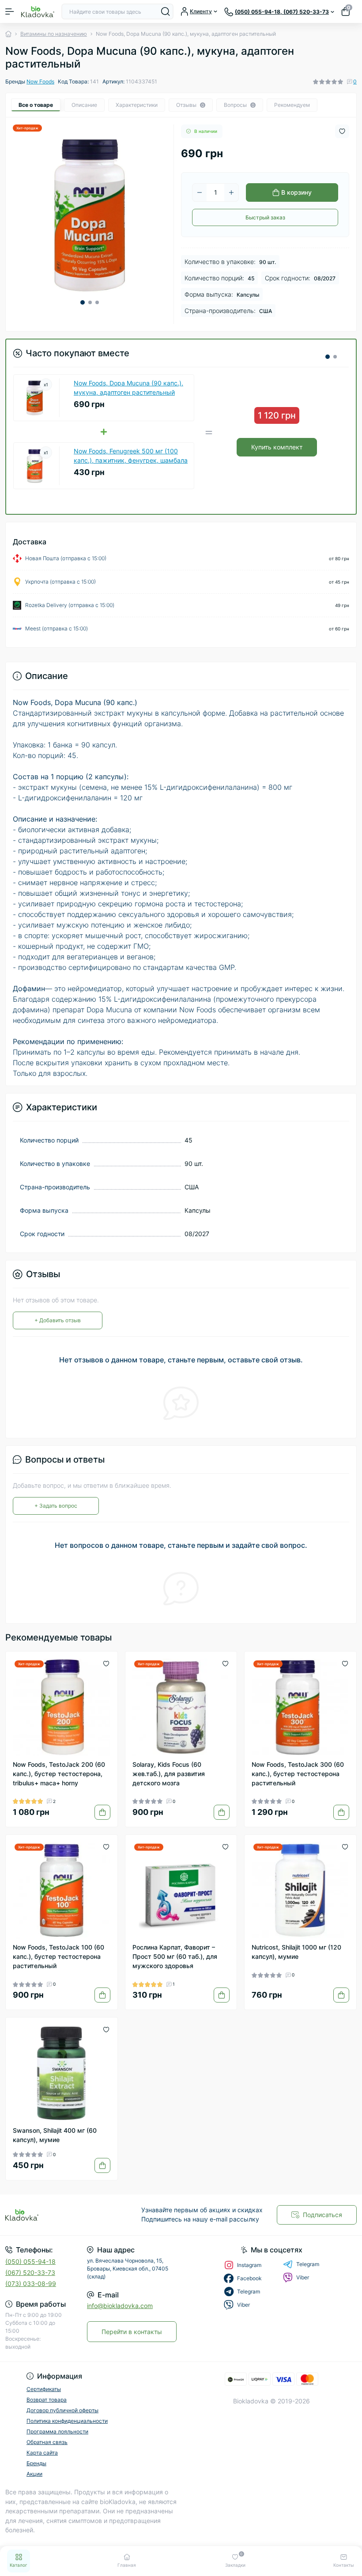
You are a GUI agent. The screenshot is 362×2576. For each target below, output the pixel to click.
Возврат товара (47, 2400)
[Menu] (10, 11)
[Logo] (38, 11)
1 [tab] (83, 302)
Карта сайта (42, 2453)
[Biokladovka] (60, 2215)
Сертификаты (44, 2389)
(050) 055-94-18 (30, 2261)
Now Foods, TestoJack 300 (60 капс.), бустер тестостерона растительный (298, 1774)
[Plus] (231, 192)
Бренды (36, 2463)
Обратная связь (47, 2442)
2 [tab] (90, 302)
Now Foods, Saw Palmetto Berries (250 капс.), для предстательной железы (130, 456)
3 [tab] (97, 302)
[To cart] (102, 1812)
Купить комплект (277, 447)
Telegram (308, 2264)
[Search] (166, 11)
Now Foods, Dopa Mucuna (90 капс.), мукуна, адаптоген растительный (128, 388)
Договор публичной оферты (62, 2410)
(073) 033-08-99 (31, 2284)
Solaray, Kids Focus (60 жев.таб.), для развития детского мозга (169, 1774)
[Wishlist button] (342, 131)
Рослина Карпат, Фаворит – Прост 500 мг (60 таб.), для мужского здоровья (175, 1956)
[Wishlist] (106, 1663)
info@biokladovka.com (120, 2306)
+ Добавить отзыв (58, 1320)
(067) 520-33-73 (30, 2272)
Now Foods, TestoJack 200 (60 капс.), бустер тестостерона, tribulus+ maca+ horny (59, 1774)
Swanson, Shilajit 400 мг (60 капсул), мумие (55, 2135)
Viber (303, 2277)
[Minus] (200, 192)
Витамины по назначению (54, 34)
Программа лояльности (57, 2431)
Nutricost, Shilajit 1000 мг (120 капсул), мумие (296, 1952)
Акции (34, 2474)
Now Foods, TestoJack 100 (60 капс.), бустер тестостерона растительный (58, 1956)
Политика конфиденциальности (67, 2421)
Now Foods (40, 81)
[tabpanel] (90, 215)
